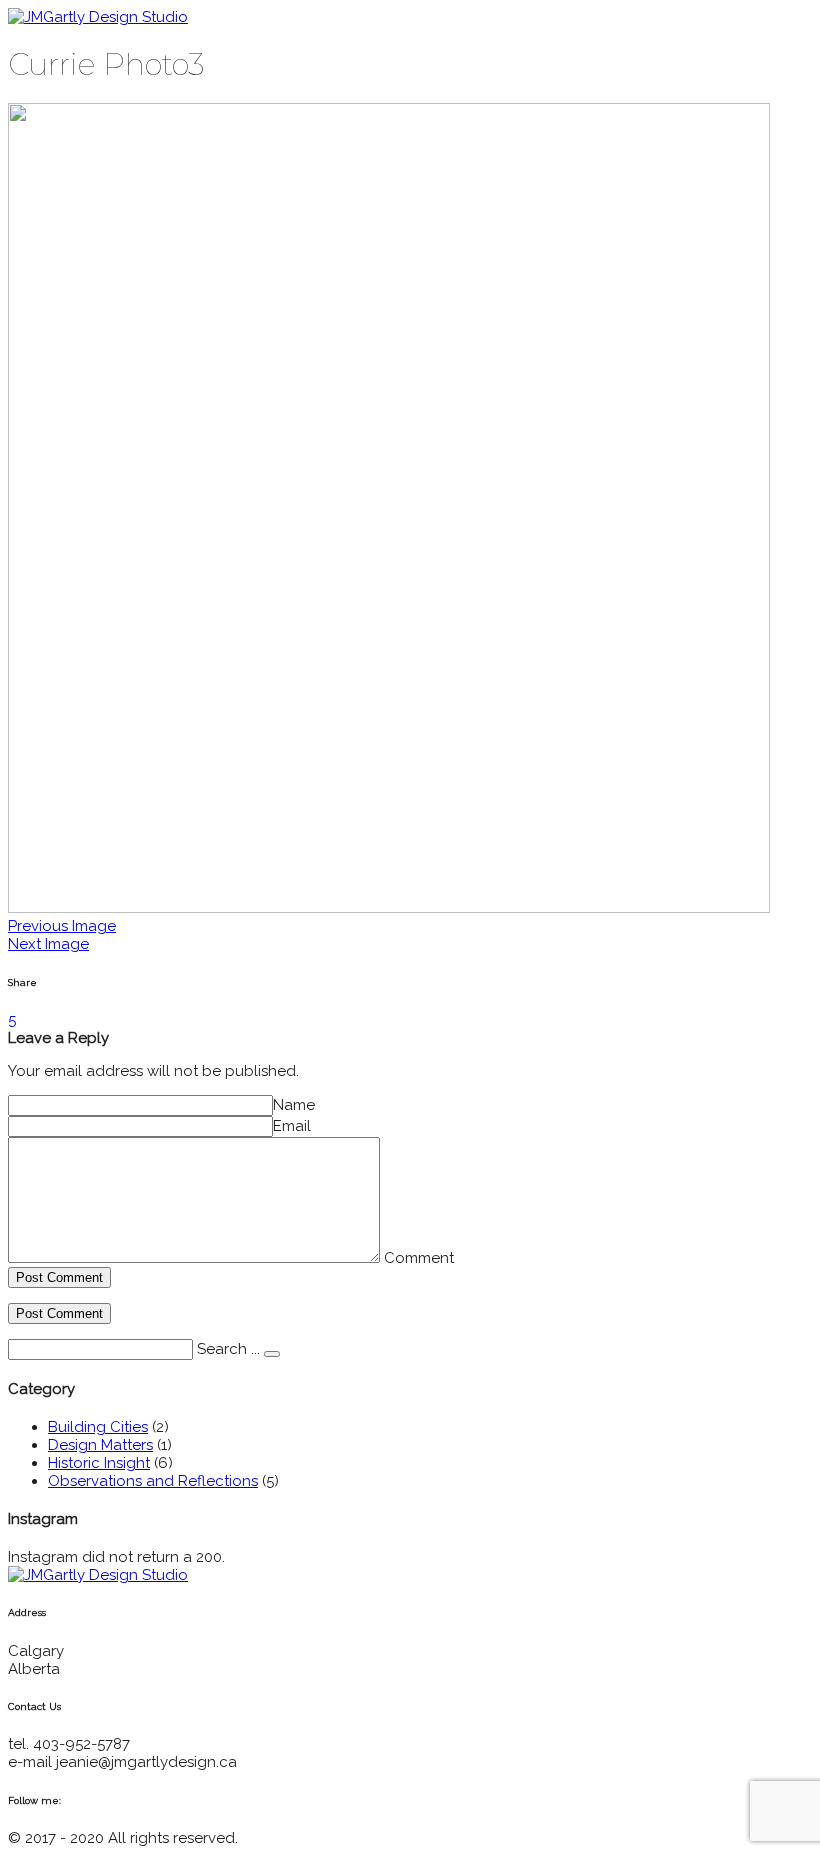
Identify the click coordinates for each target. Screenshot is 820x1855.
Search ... (228, 1349)
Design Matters (100, 1445)
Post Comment (59, 1277)
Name (294, 1105)
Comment (419, 1258)
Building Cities (98, 1427)
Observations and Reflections (153, 1481)
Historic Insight (99, 1463)
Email (292, 1126)
